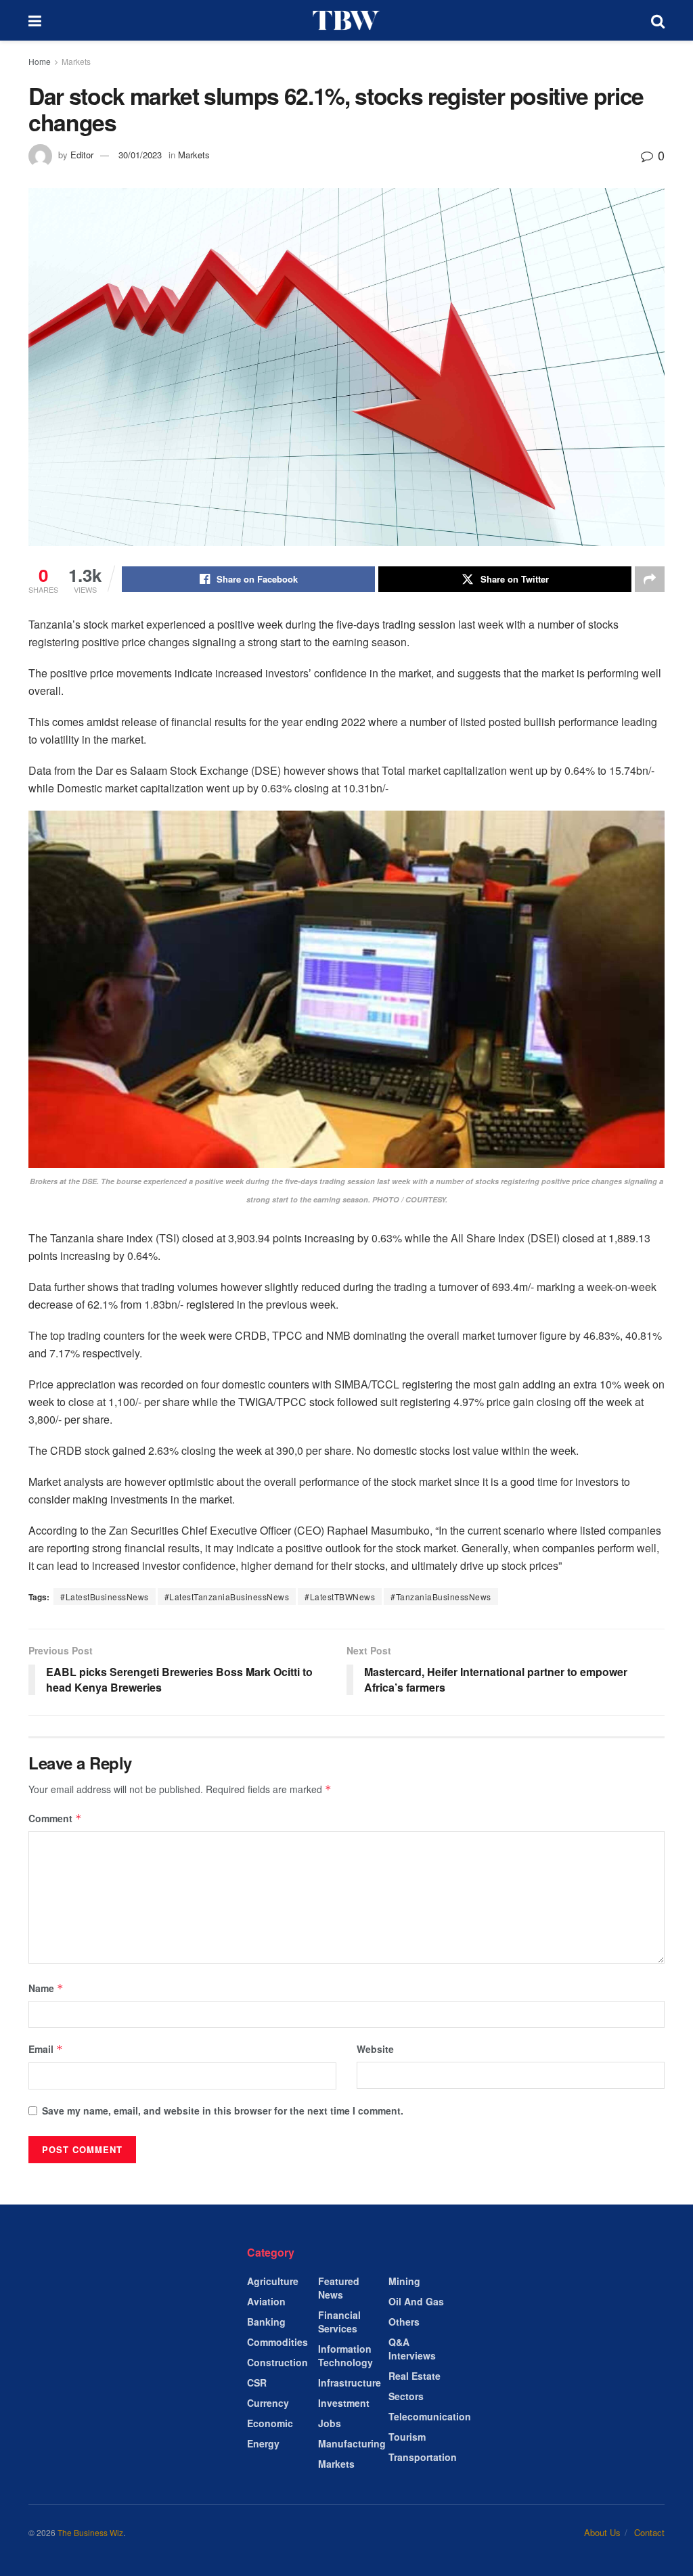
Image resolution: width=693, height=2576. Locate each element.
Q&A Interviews (412, 2349)
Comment (55, 1818)
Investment (344, 2403)
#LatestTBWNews (340, 1597)
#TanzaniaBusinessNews (441, 1597)
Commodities (277, 2342)
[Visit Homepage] (346, 20)
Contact (649, 2532)
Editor (82, 155)
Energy (263, 2443)
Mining (404, 2281)
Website (375, 2049)
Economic (270, 2423)
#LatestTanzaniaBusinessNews (227, 1597)
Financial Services (339, 2322)
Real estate (415, 2376)
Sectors (406, 2396)
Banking (266, 2322)
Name (46, 1988)
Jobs (330, 2423)
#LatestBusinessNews (105, 1597)
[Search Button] (658, 20)
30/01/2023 (140, 155)
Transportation (423, 2457)
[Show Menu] (35, 20)
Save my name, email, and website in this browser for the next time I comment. (223, 2110)
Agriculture (273, 2281)
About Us (602, 2532)
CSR (257, 2382)
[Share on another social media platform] (650, 579)
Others (404, 2322)
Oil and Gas (416, 2301)
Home (40, 61)
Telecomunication (430, 2416)
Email (46, 2049)
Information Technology (345, 2355)
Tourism (407, 2437)
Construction (277, 2362)
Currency (268, 2403)
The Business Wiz (90, 2532)
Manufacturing (352, 2443)
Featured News (339, 2288)
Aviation (266, 2301)
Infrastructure (350, 2382)
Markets (76, 61)
